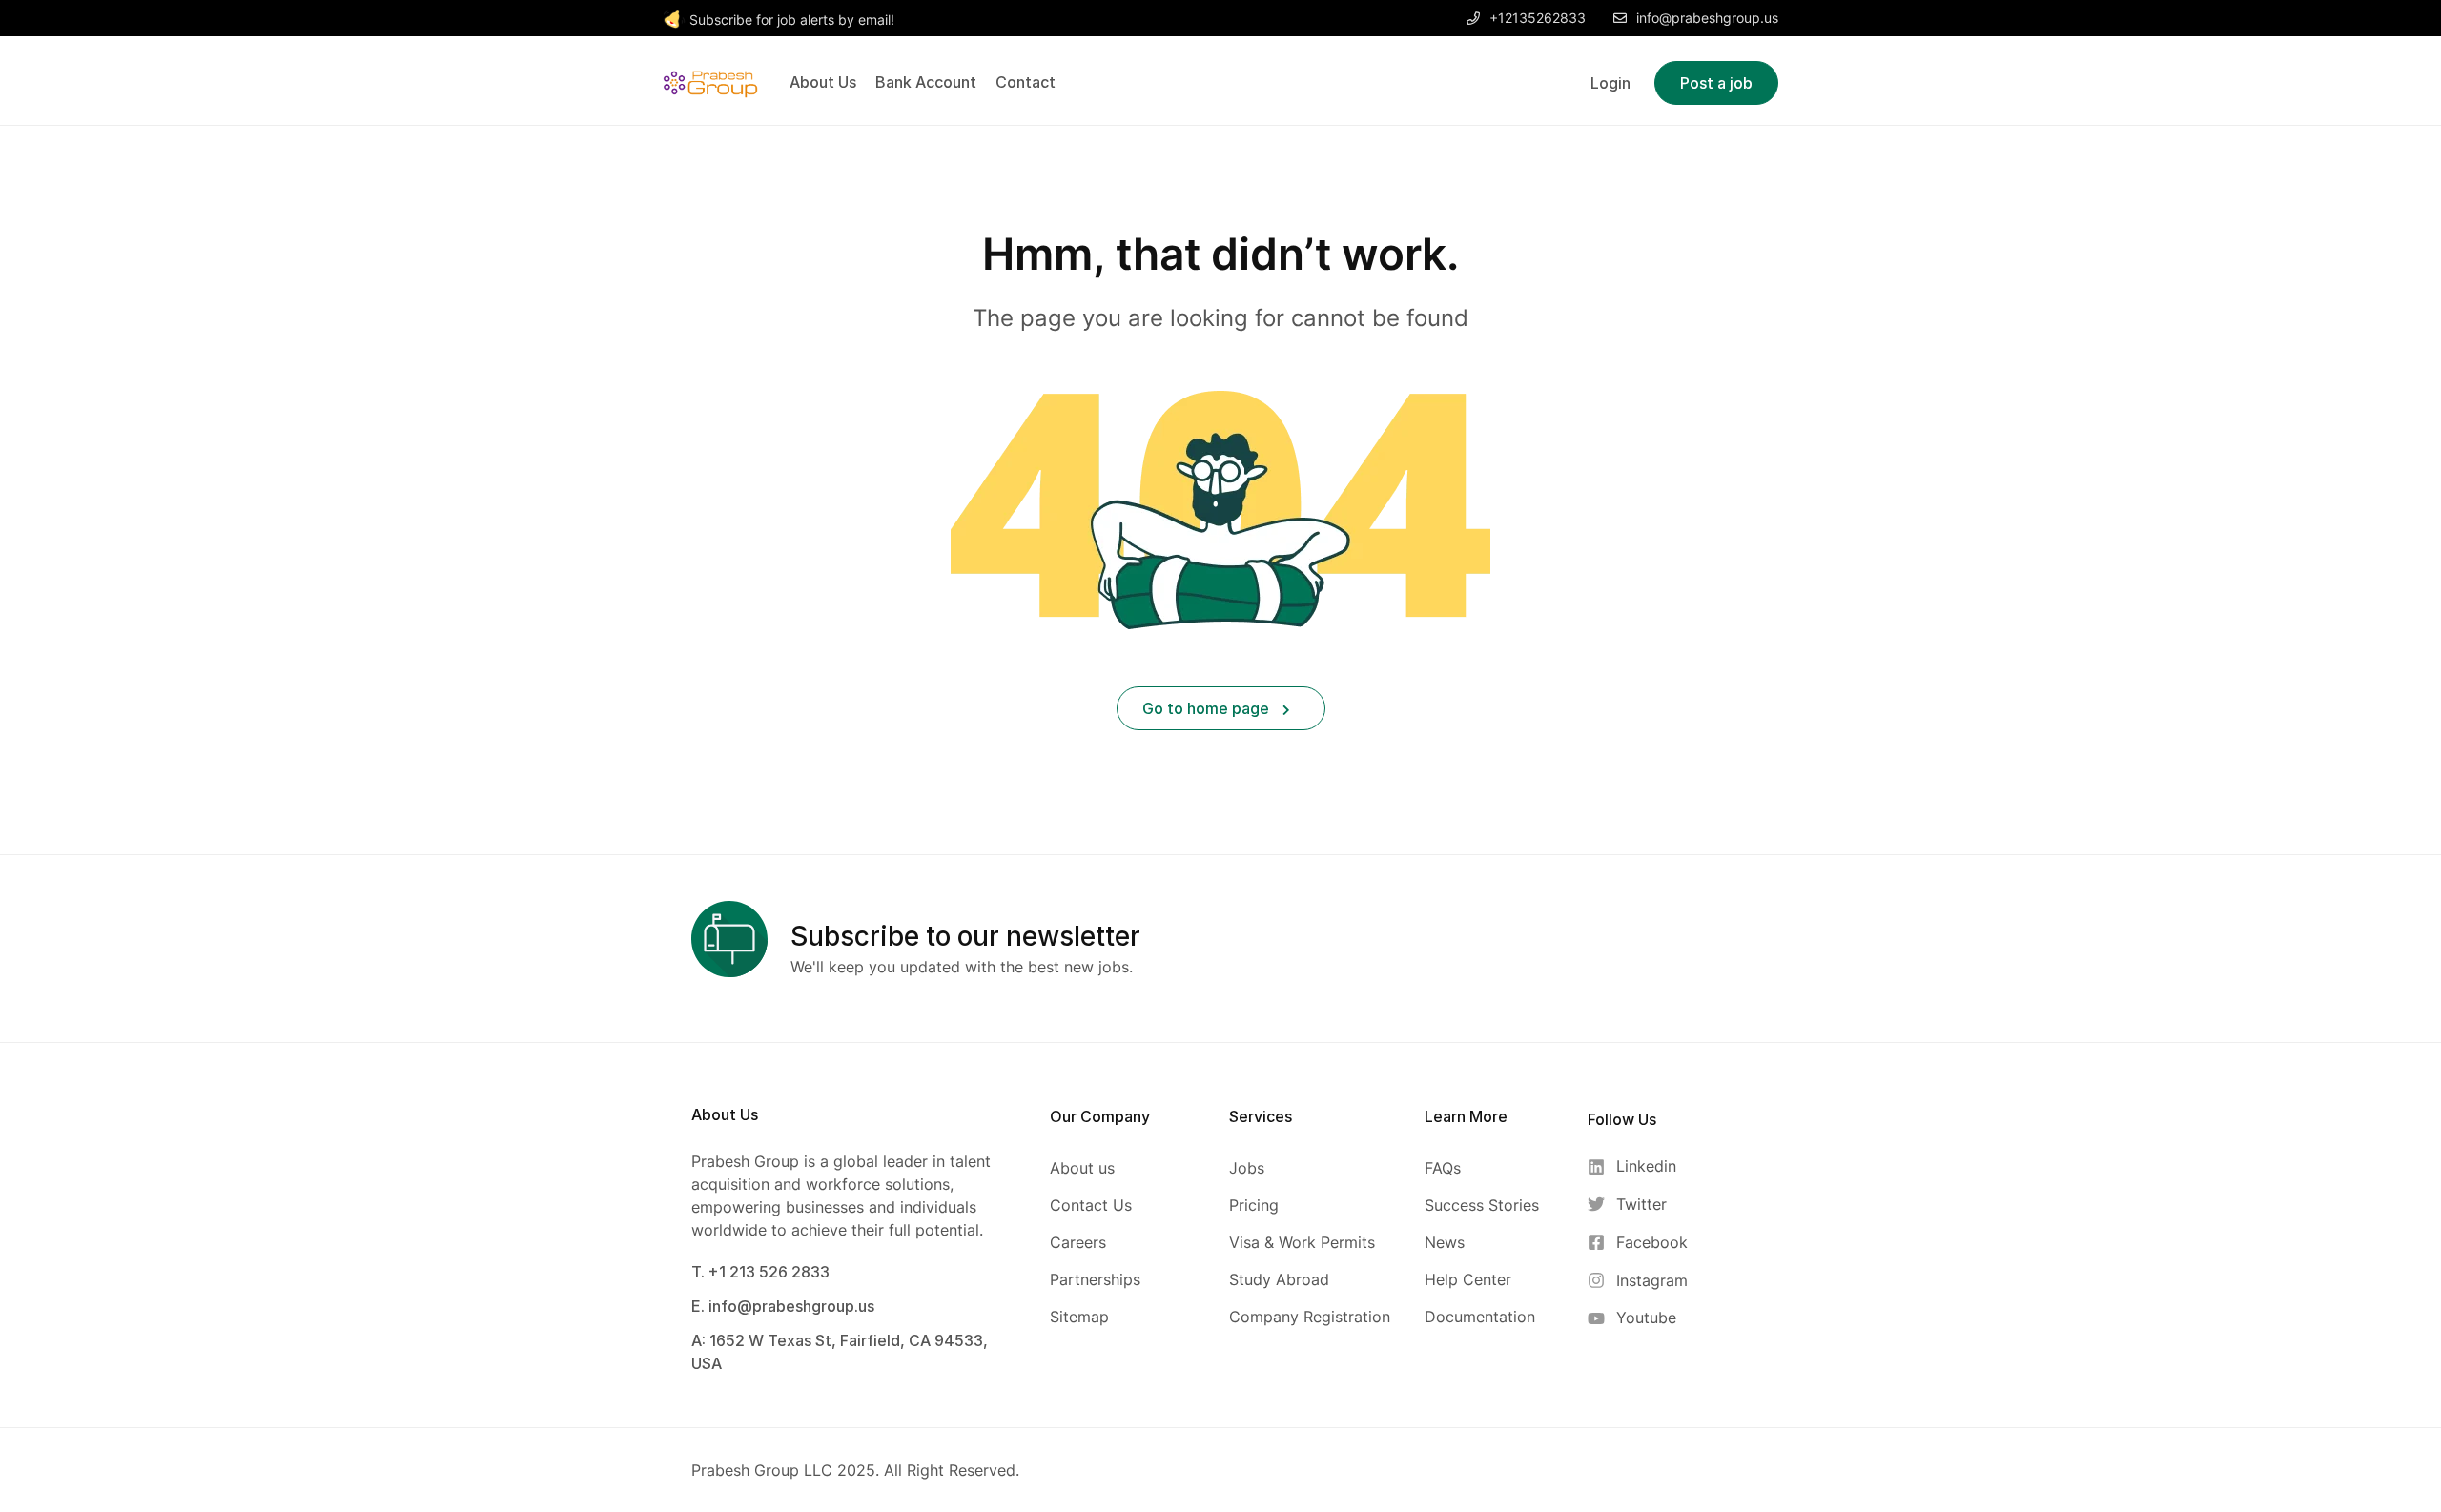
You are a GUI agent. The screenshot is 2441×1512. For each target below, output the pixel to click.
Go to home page (1208, 708)
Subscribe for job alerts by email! (792, 20)
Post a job (1716, 83)
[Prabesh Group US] (710, 81)
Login (1610, 83)
